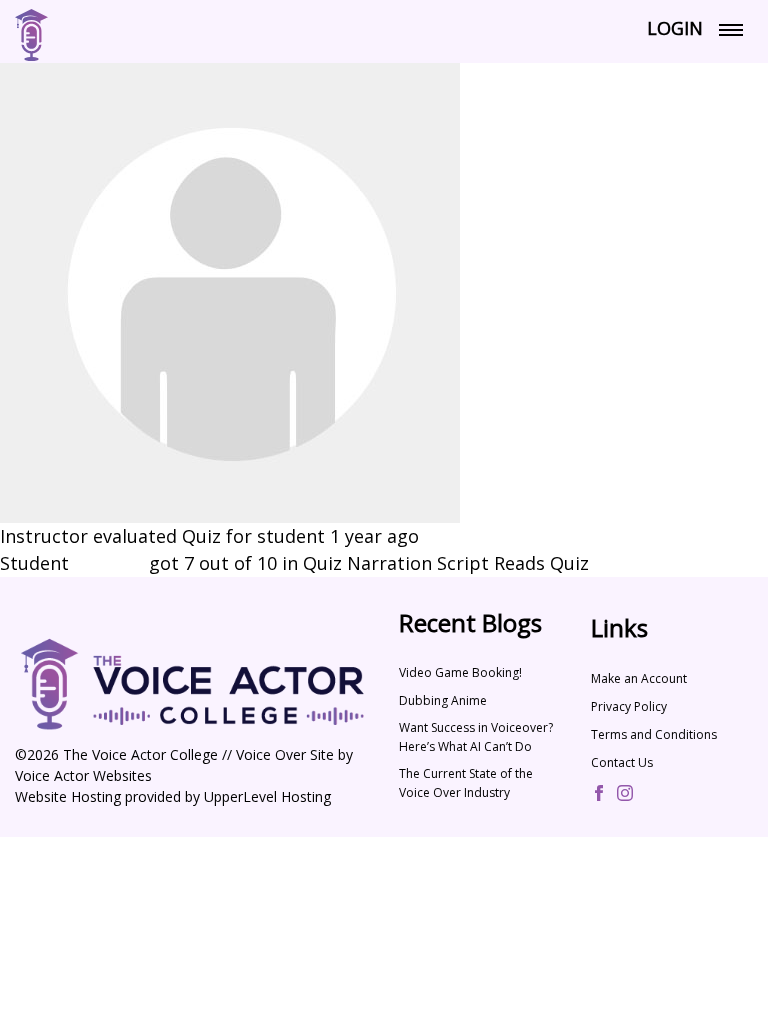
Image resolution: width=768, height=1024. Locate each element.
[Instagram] (625, 795)
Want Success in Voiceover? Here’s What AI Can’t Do (476, 737)
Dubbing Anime (443, 700)
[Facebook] (599, 795)
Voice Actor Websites (83, 775)
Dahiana (109, 563)
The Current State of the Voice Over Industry (466, 783)
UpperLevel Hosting (267, 796)
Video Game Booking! (460, 672)
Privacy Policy (629, 706)
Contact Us (622, 762)
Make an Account (639, 678)
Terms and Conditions (654, 734)
